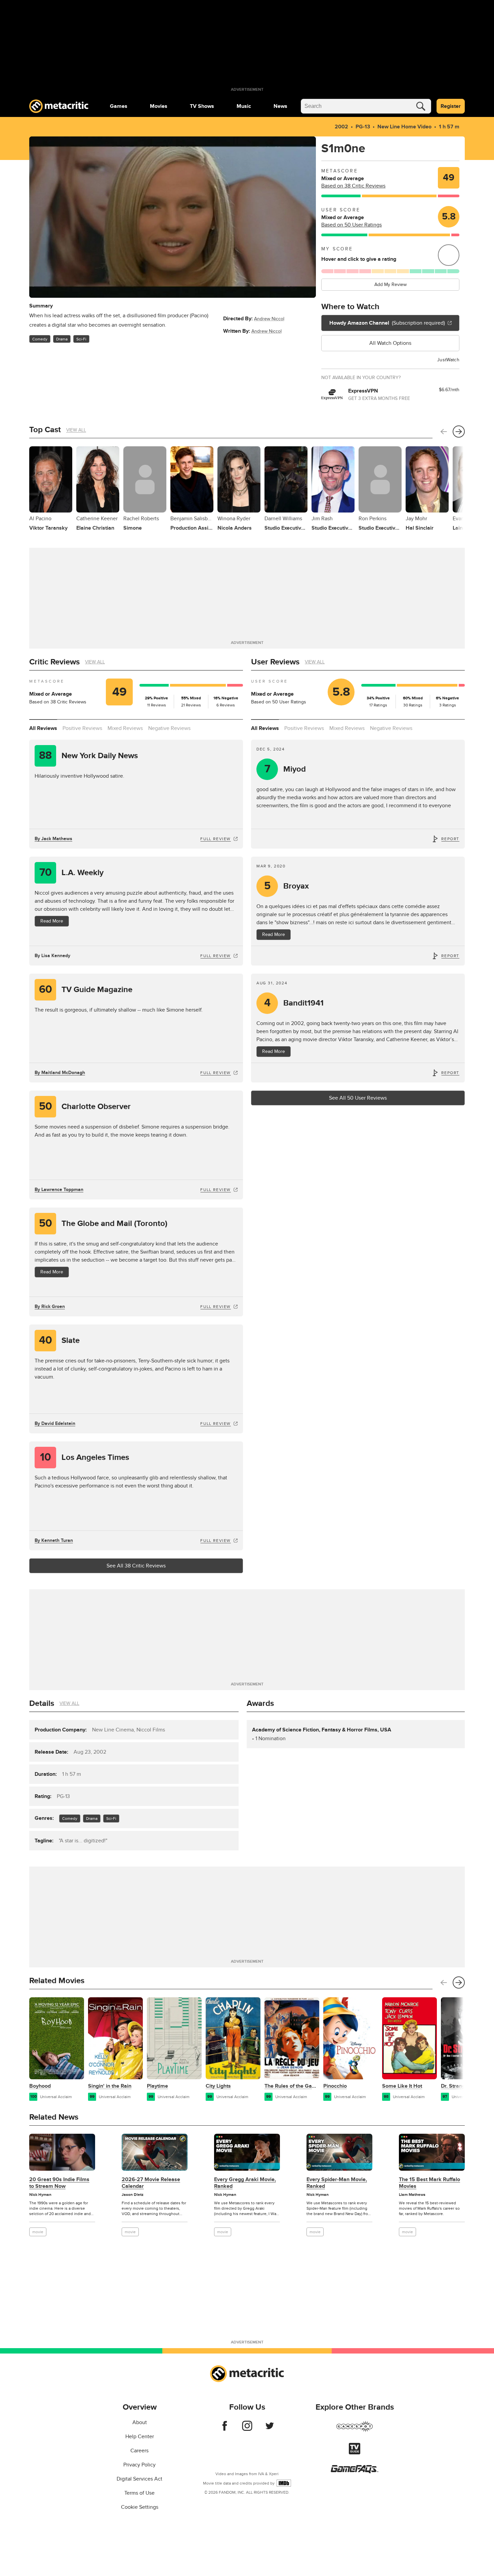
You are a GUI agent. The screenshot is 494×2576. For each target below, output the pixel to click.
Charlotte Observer (85, 1107)
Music (244, 106)
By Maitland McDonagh (60, 1073)
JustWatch (448, 360)
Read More (52, 921)
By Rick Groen (50, 1306)
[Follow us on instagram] (247, 2429)
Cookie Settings (140, 2507)
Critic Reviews (54, 662)
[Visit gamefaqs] (355, 2471)
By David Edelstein (55, 1423)
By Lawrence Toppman (59, 1190)
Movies (159, 106)
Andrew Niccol (269, 319)
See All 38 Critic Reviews (136, 1566)
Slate (59, 1340)
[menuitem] (119, 106)
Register (451, 106)
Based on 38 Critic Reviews (353, 186)
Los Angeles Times (85, 1457)
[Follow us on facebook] (225, 2429)
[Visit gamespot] (355, 2430)
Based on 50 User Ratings (352, 225)
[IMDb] (284, 2483)
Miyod (285, 769)
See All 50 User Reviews (358, 1098)
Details (42, 1703)
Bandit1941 (294, 1003)
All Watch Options (390, 343)
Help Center (140, 2437)
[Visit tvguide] (355, 2453)
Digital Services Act (139, 2479)
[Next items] (459, 432)
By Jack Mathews (53, 839)
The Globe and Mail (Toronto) (103, 1223)
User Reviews (275, 662)
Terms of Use (139, 2493)
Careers (139, 2451)
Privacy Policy (139, 2465)
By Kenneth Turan (54, 1540)
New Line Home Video (404, 127)
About (140, 2422)
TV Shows (202, 106)
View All (76, 430)
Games (119, 106)
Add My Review (390, 284)
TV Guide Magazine (86, 990)
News (280, 106)
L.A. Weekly (72, 873)
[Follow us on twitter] (270, 2429)
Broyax (287, 886)
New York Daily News (88, 756)
